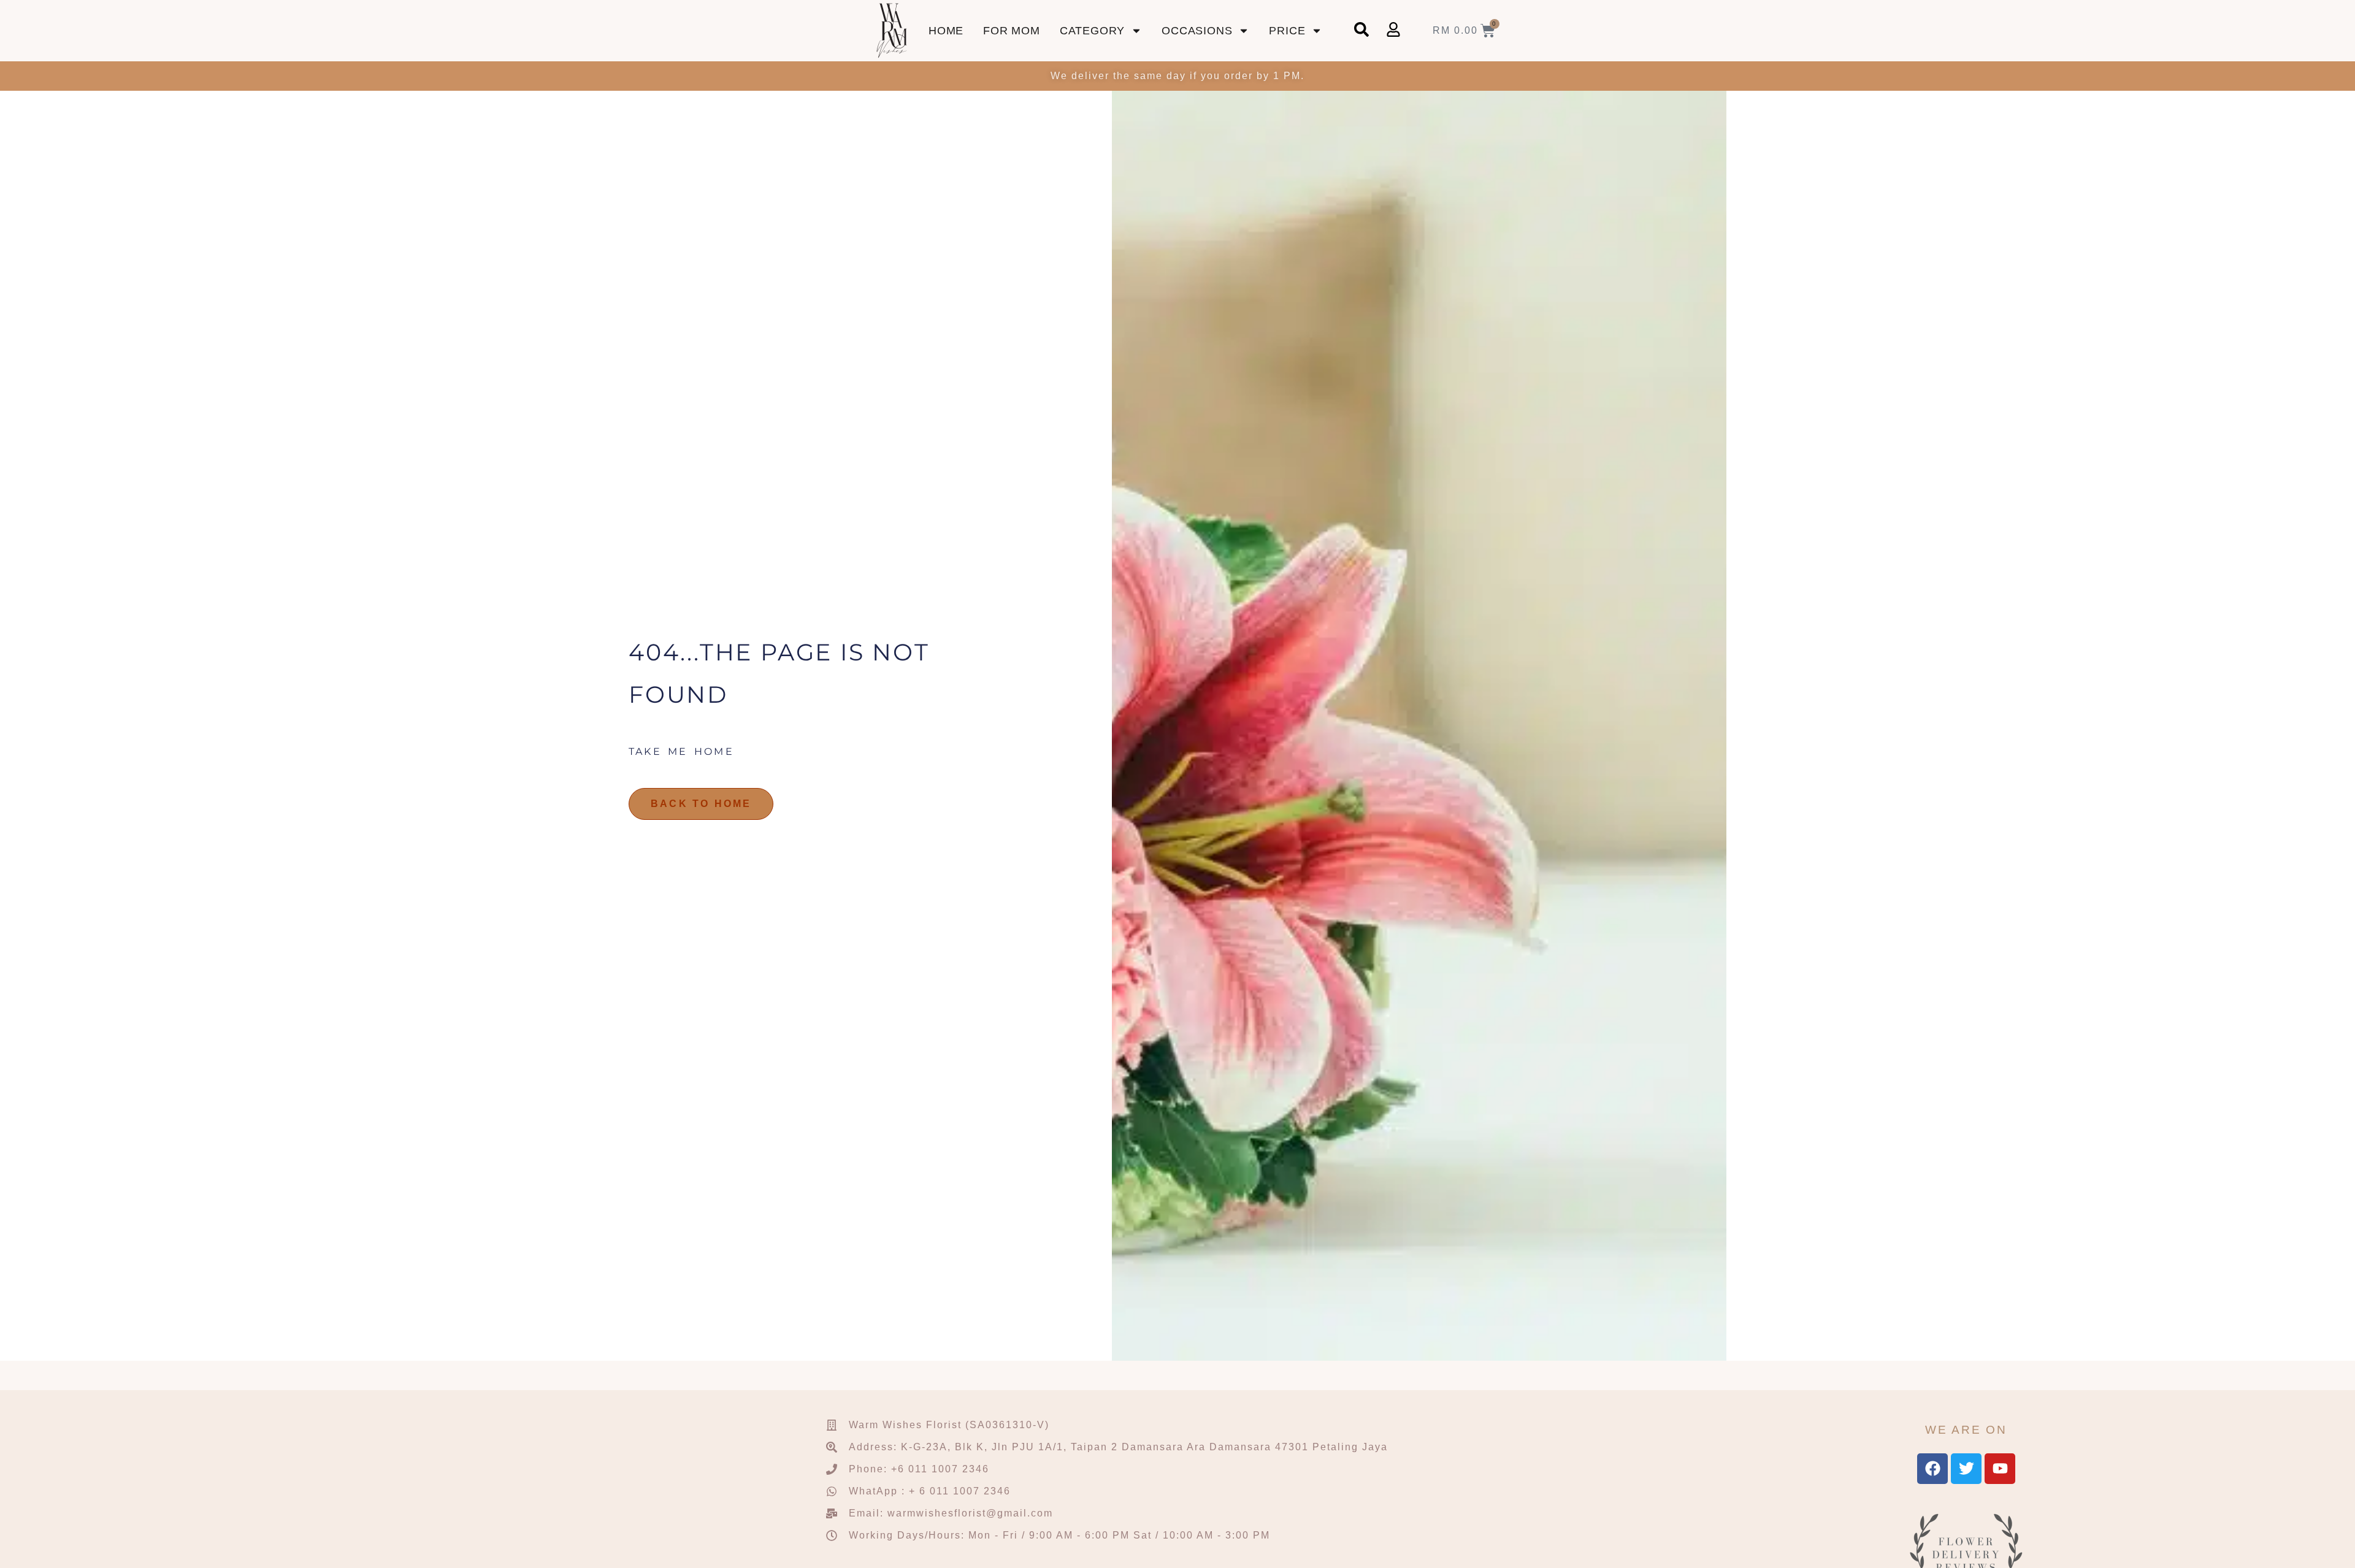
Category (1092, 31)
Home (946, 31)
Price (1287, 31)
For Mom (1012, 31)
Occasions (1197, 31)
